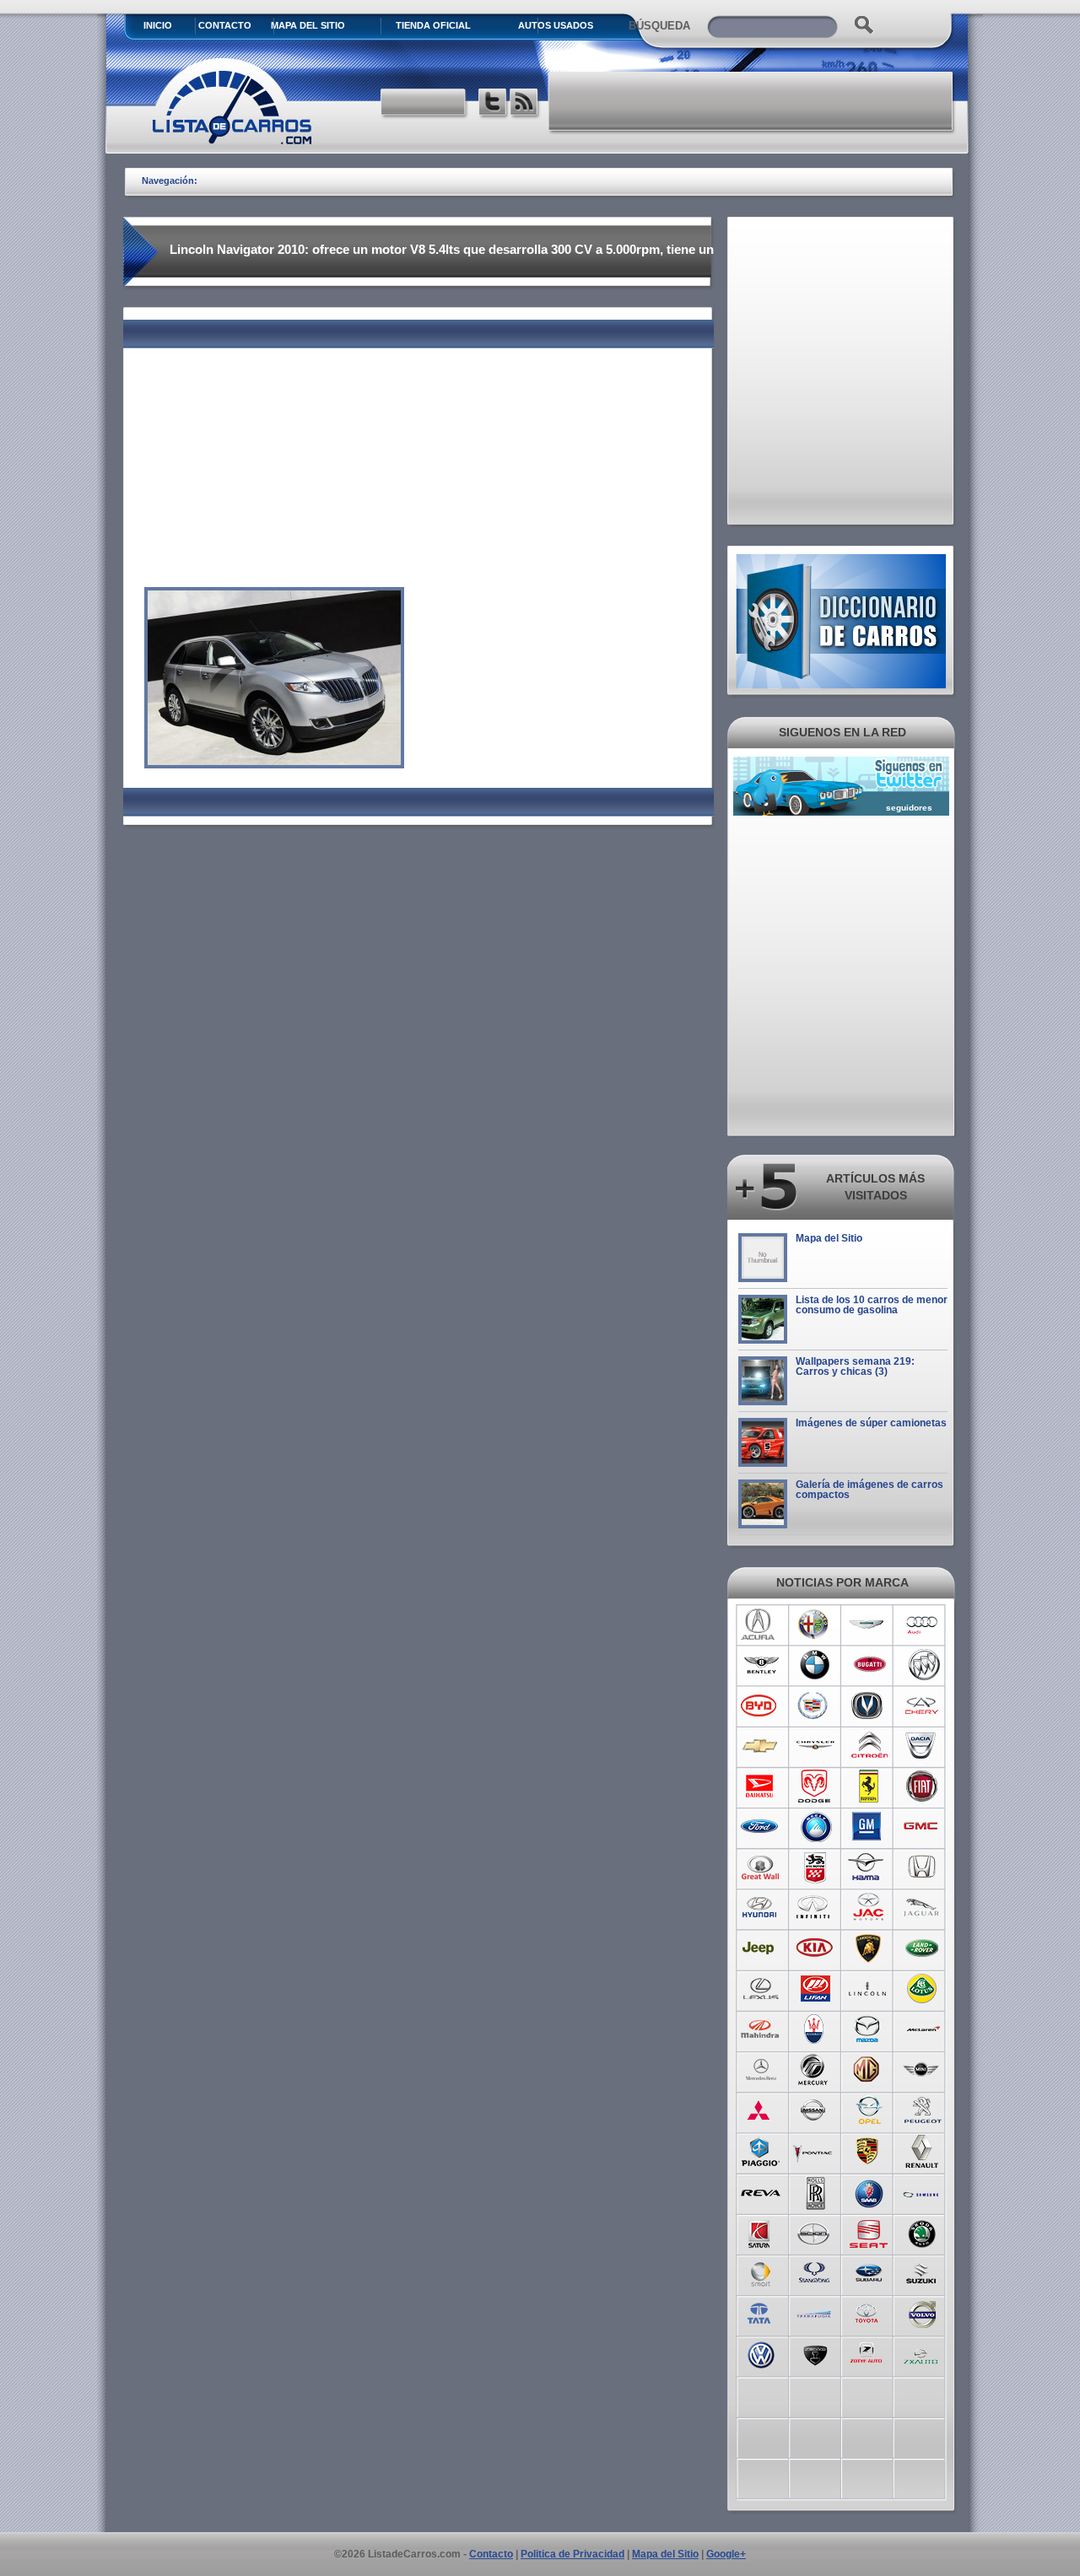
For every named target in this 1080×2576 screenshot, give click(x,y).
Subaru (869, 2272)
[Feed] (525, 104)
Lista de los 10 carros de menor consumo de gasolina (872, 1305)
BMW (815, 1665)
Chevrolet (761, 1746)
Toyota (869, 2313)
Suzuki (923, 2272)
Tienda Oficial (433, 25)
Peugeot (923, 2110)
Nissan (815, 2110)
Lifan (815, 1989)
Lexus (761, 1989)
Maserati (815, 2029)
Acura (761, 1625)
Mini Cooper (923, 2070)
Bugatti (869, 1665)
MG (869, 2070)
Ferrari (869, 1786)
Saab (869, 2191)
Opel (869, 2110)
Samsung (923, 2191)
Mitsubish (761, 2110)
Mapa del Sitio (829, 1238)
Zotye (869, 2353)
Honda (923, 1867)
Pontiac (815, 2151)
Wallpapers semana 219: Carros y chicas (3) (855, 1366)
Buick (923, 1665)
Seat (869, 2232)
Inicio (158, 25)
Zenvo (815, 2353)
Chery (923, 1706)
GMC (923, 1827)
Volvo (923, 2313)
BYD (761, 1706)
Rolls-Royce (815, 2191)
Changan (869, 1706)
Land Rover (923, 1948)
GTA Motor (815, 1867)
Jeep (761, 1948)
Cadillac (815, 1706)
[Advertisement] (752, 101)
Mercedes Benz (761, 2070)
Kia (815, 1948)
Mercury (815, 2070)
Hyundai (761, 1908)
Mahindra (761, 2029)
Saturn (761, 2232)
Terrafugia (815, 2313)
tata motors (761, 2313)
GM (869, 1827)
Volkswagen (761, 2353)
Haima (869, 1867)
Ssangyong (815, 2272)
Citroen (869, 1746)
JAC (869, 1908)
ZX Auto (923, 2353)
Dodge (815, 1786)
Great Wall (761, 1867)
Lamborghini (869, 1948)
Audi (923, 1625)
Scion (815, 2232)
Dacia (923, 1746)
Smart (761, 2272)
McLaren (923, 2029)
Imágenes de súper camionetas (871, 1423)
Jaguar (923, 1908)
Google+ (726, 2554)
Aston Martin (869, 1625)
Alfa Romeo (815, 1625)
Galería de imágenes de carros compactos (869, 1490)
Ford (761, 1827)
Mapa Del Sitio (308, 25)
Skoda (923, 2232)
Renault (923, 2151)
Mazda (869, 2029)
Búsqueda (659, 26)
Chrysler (815, 1746)
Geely (815, 1827)
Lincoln (869, 1989)
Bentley (761, 1665)
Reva (761, 2191)
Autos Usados (556, 25)
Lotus (923, 1989)
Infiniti (815, 1908)
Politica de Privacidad (572, 2554)
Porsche (869, 2151)
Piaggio (761, 2151)
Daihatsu (761, 1786)
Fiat (923, 1786)
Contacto (225, 25)
